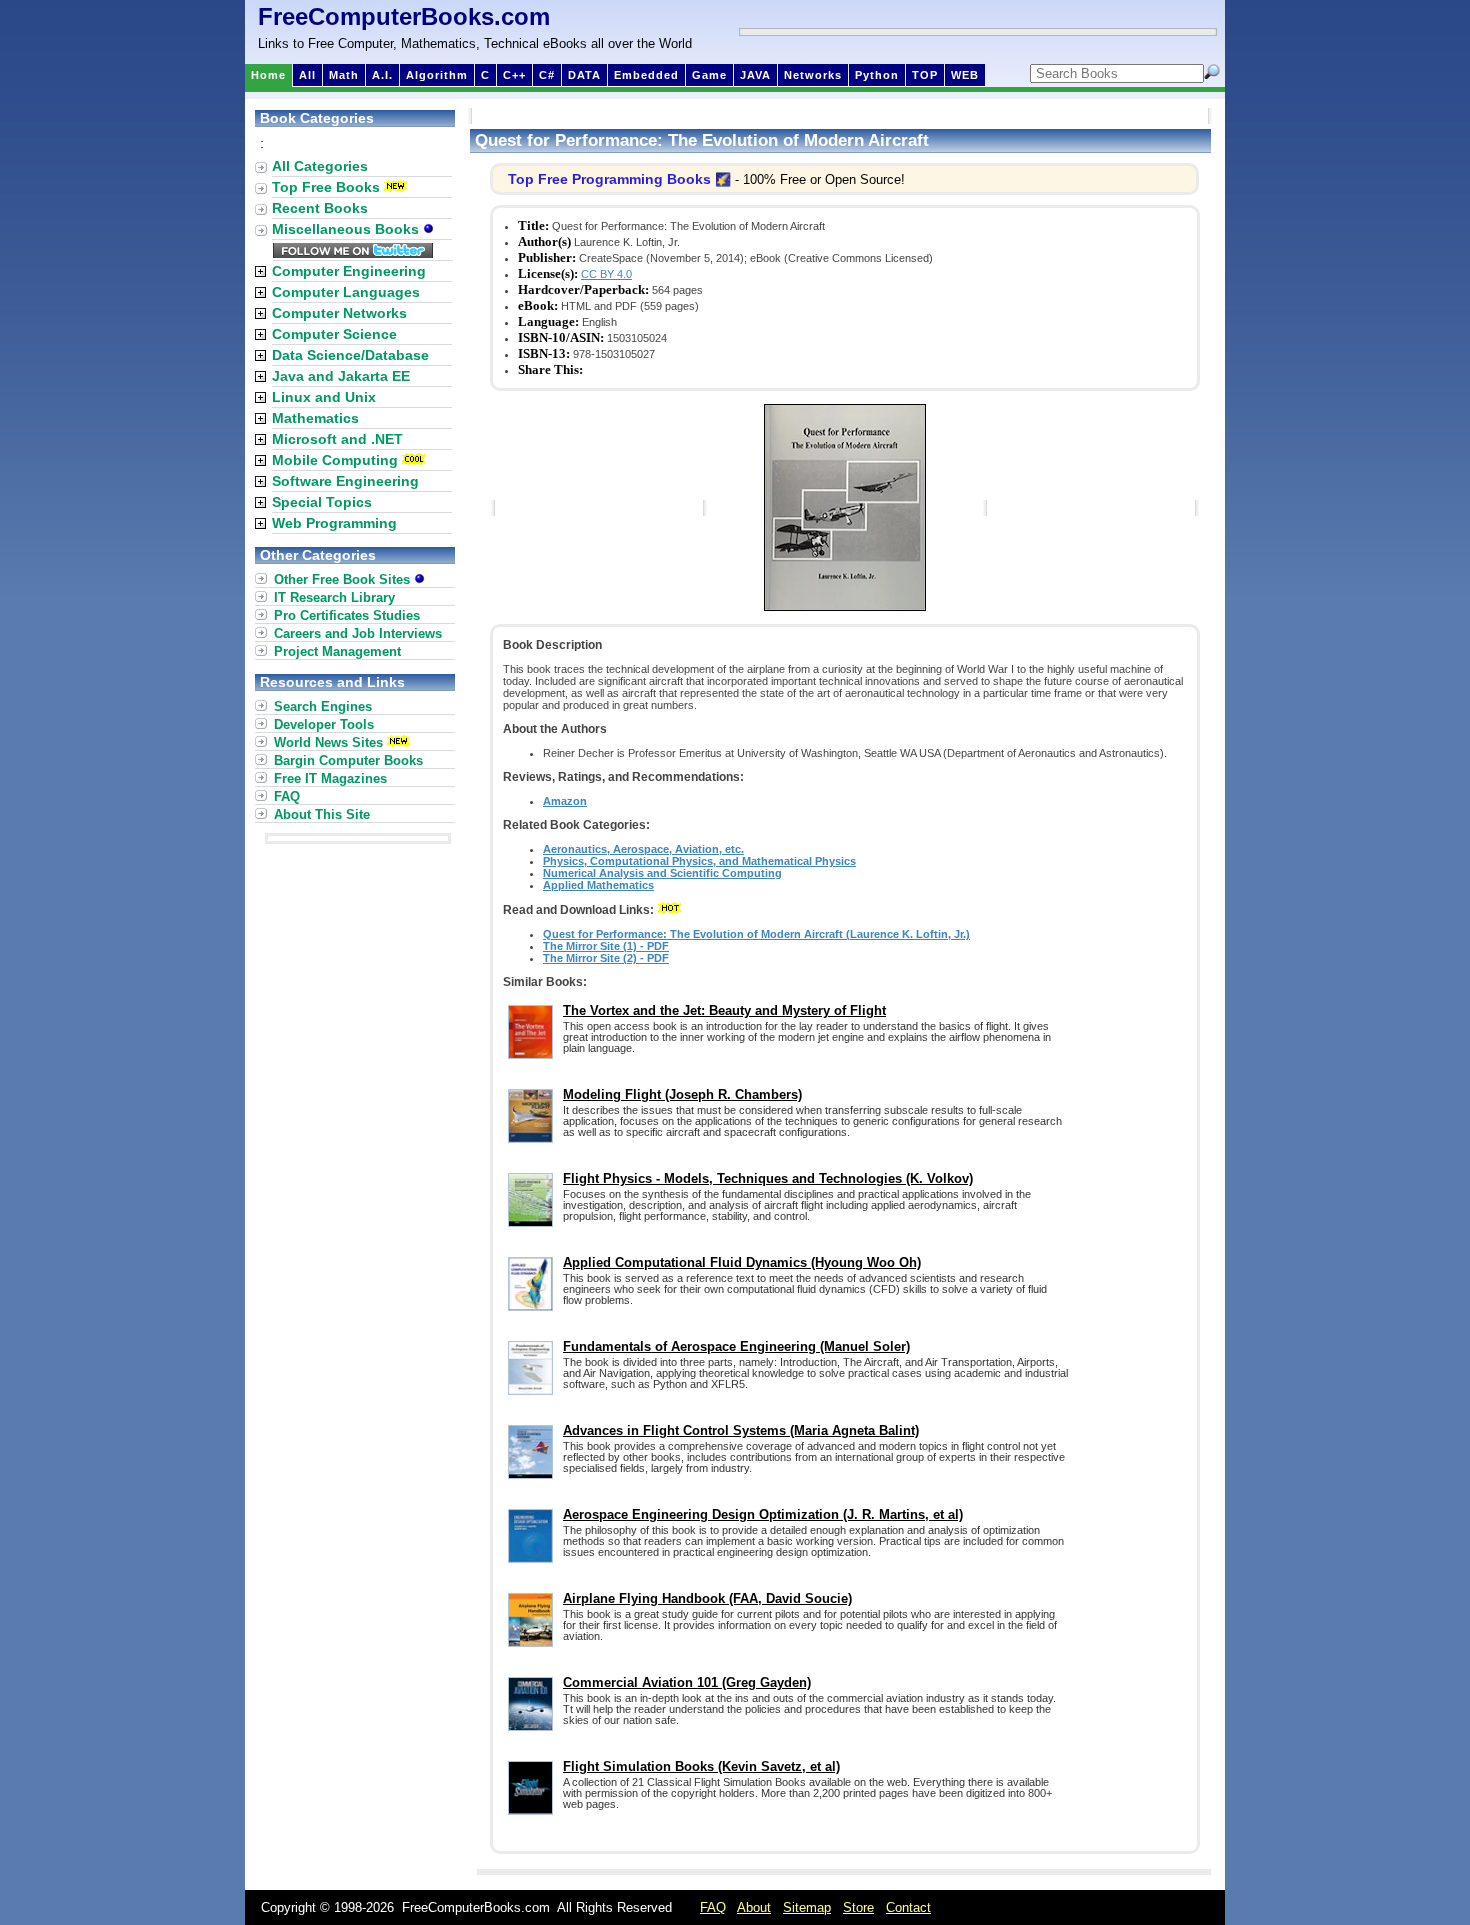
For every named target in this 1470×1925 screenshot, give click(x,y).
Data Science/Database (350, 355)
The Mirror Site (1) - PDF (606, 946)
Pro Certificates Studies (347, 615)
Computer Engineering (349, 271)
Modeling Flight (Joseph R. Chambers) (682, 1094)
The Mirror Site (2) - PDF (606, 958)
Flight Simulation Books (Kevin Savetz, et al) (701, 1766)
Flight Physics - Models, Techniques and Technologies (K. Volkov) (768, 1178)
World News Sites (328, 742)
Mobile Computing (335, 460)
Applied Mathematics (598, 885)
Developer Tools (324, 724)
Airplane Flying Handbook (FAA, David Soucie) (707, 1598)
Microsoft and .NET (337, 439)
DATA (584, 75)
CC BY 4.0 (606, 274)
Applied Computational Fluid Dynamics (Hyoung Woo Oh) (742, 1262)
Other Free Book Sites (344, 579)
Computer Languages (346, 292)
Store (858, 1907)
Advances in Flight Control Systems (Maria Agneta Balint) (741, 1430)
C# (547, 75)
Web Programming (334, 523)
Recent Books (320, 208)
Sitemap (807, 1907)
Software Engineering (345, 481)
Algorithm (437, 75)
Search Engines (323, 706)
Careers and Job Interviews (358, 633)
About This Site (322, 814)
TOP (925, 75)
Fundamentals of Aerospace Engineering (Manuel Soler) (736, 1346)
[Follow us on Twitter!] (353, 253)
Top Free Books (326, 187)
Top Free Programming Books (609, 179)
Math (344, 75)
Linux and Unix (324, 397)
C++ (514, 75)
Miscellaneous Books (347, 229)
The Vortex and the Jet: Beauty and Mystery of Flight (724, 1010)
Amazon (565, 801)
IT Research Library (334, 597)
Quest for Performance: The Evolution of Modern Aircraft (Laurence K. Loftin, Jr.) (756, 934)
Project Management (337, 651)
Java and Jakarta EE (341, 376)
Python (877, 75)
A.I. (382, 75)
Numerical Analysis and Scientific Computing (662, 873)
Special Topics (322, 502)
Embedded (646, 75)
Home (268, 75)
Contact (908, 1907)
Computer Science (334, 334)
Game (709, 75)
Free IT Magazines (330, 778)
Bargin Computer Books (348, 760)
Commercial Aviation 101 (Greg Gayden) (687, 1682)
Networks (813, 75)
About (754, 1907)
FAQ (287, 796)
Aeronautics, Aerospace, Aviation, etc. (643, 849)
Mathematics (315, 418)
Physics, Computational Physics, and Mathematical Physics (699, 861)
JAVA (755, 75)
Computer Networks (339, 313)
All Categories (320, 166)
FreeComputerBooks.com (404, 16)
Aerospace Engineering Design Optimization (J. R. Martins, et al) (763, 1514)
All (307, 75)
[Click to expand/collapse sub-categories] (260, 271)
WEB (965, 75)
